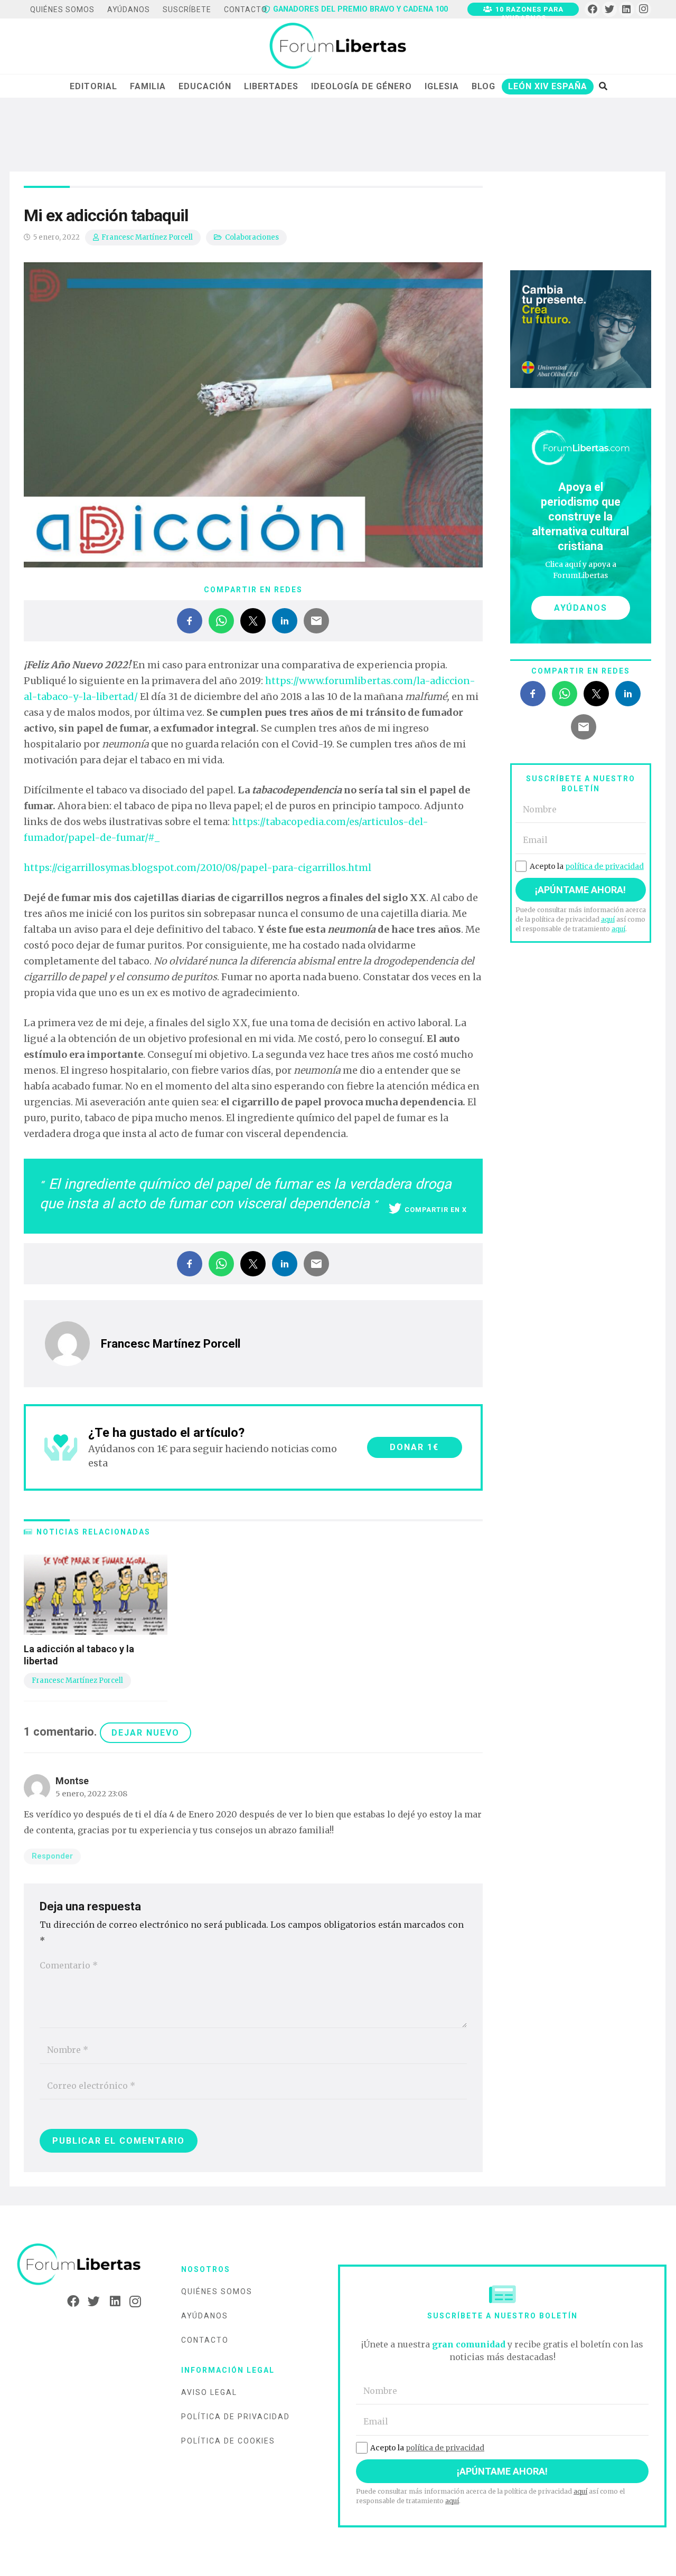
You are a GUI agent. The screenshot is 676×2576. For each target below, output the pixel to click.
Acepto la (587, 866)
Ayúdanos (205, 2316)
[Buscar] (603, 86)
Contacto (205, 2340)
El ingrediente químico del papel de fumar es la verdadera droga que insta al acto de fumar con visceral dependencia (246, 1194)
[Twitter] (610, 9)
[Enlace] (338, 46)
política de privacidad (604, 866)
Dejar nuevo (145, 1733)
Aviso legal (209, 2392)
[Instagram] (644, 9)
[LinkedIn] (627, 9)
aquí (608, 919)
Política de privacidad (236, 2417)
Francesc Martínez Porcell (147, 237)
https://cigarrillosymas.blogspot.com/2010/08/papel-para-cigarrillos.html (198, 868)
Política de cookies (228, 2441)
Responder (52, 1856)
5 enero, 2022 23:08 (91, 1794)
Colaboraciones (252, 237)
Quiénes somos (217, 2291)
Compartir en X (436, 1210)
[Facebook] (592, 9)
